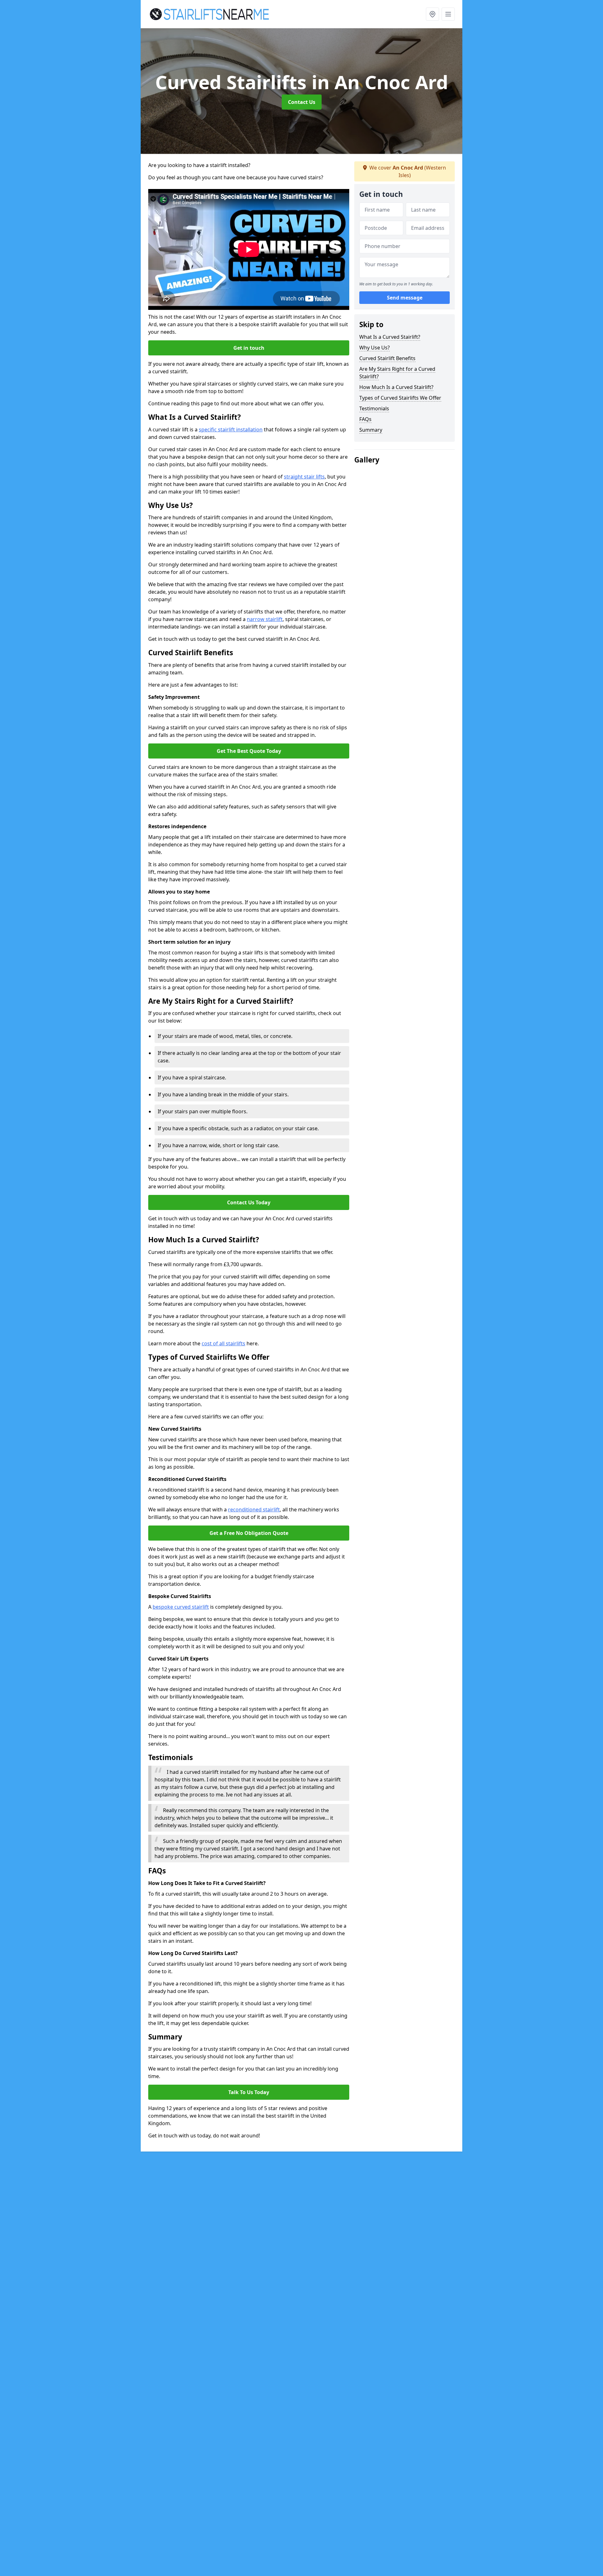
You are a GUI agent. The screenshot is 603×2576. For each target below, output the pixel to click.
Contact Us (302, 102)
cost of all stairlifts (223, 1343)
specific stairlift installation (231, 429)
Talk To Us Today (249, 2092)
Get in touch (249, 348)
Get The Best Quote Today (249, 751)
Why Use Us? (375, 348)
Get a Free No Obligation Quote (249, 1533)
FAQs (365, 419)
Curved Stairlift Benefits (387, 358)
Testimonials (374, 408)
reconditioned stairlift (254, 1509)
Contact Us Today (249, 1202)
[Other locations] (432, 14)
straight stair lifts (304, 477)
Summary (371, 430)
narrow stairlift (265, 619)
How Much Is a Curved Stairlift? (396, 387)
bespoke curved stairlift (181, 1607)
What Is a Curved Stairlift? (390, 337)
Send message (405, 298)
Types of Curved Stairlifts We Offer (400, 398)
